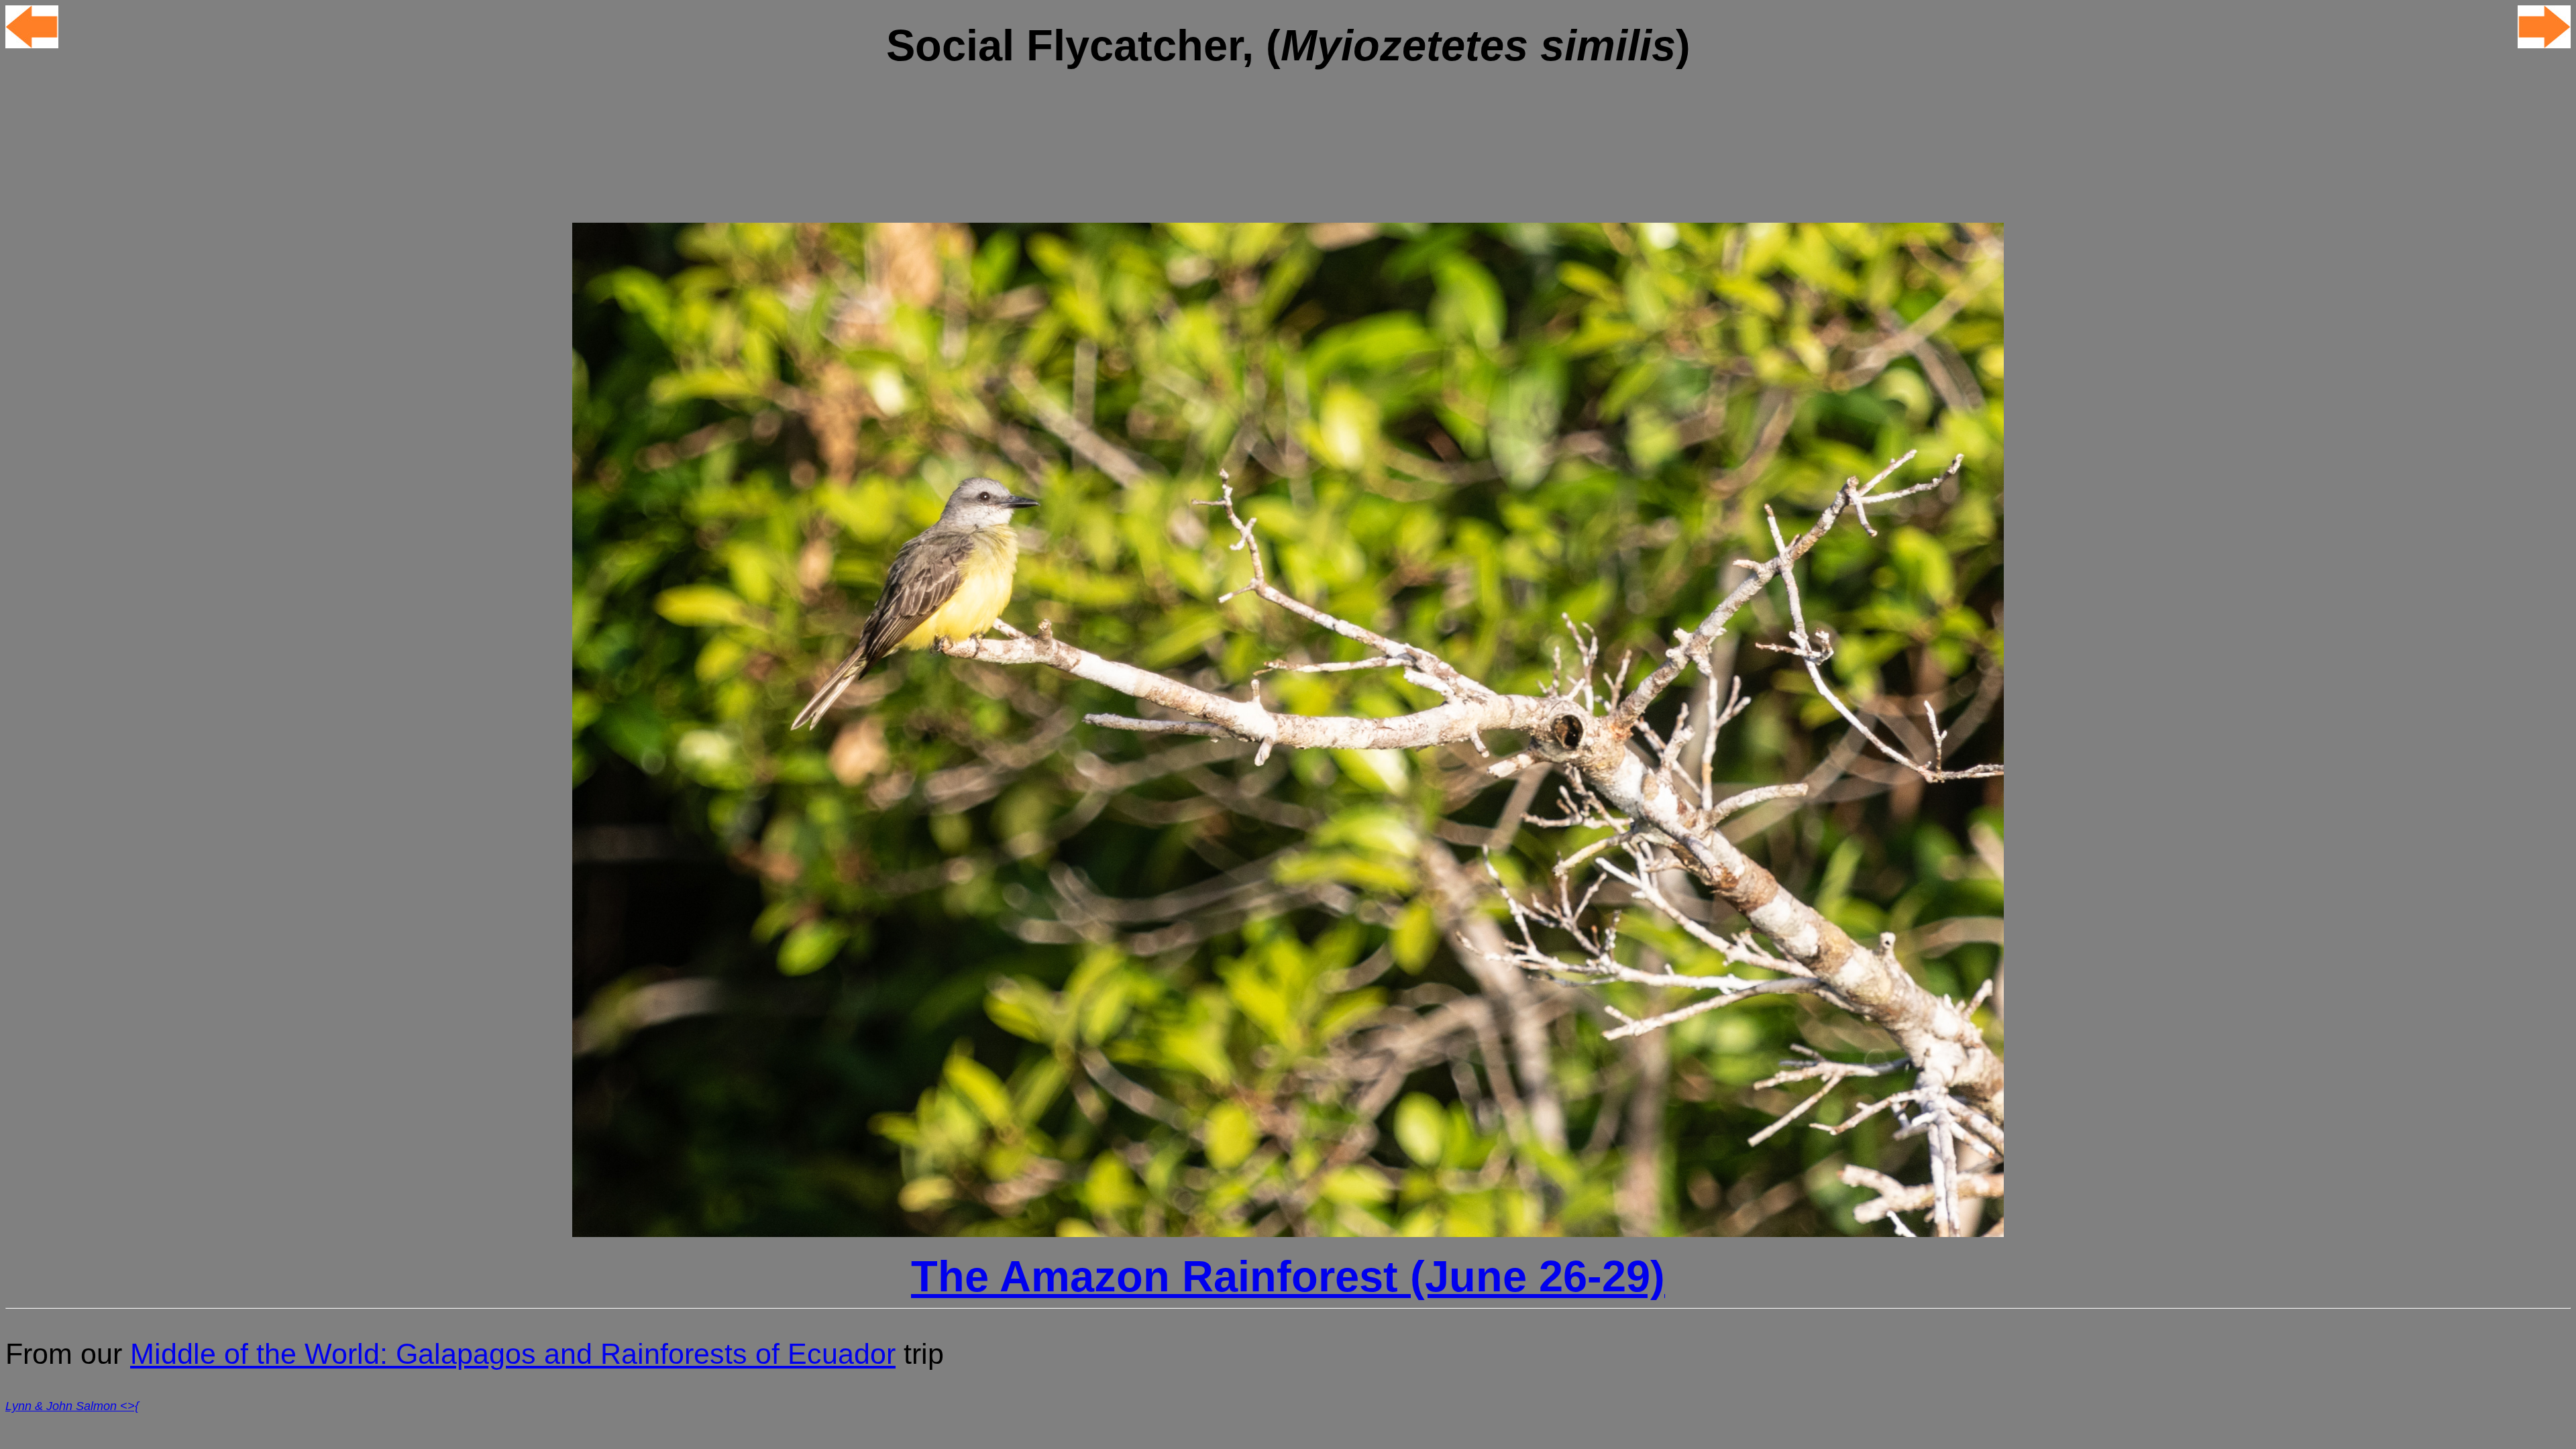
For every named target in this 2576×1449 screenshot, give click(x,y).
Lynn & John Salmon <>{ (72, 1406)
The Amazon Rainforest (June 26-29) (1288, 1276)
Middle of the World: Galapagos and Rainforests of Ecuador (513, 1354)
